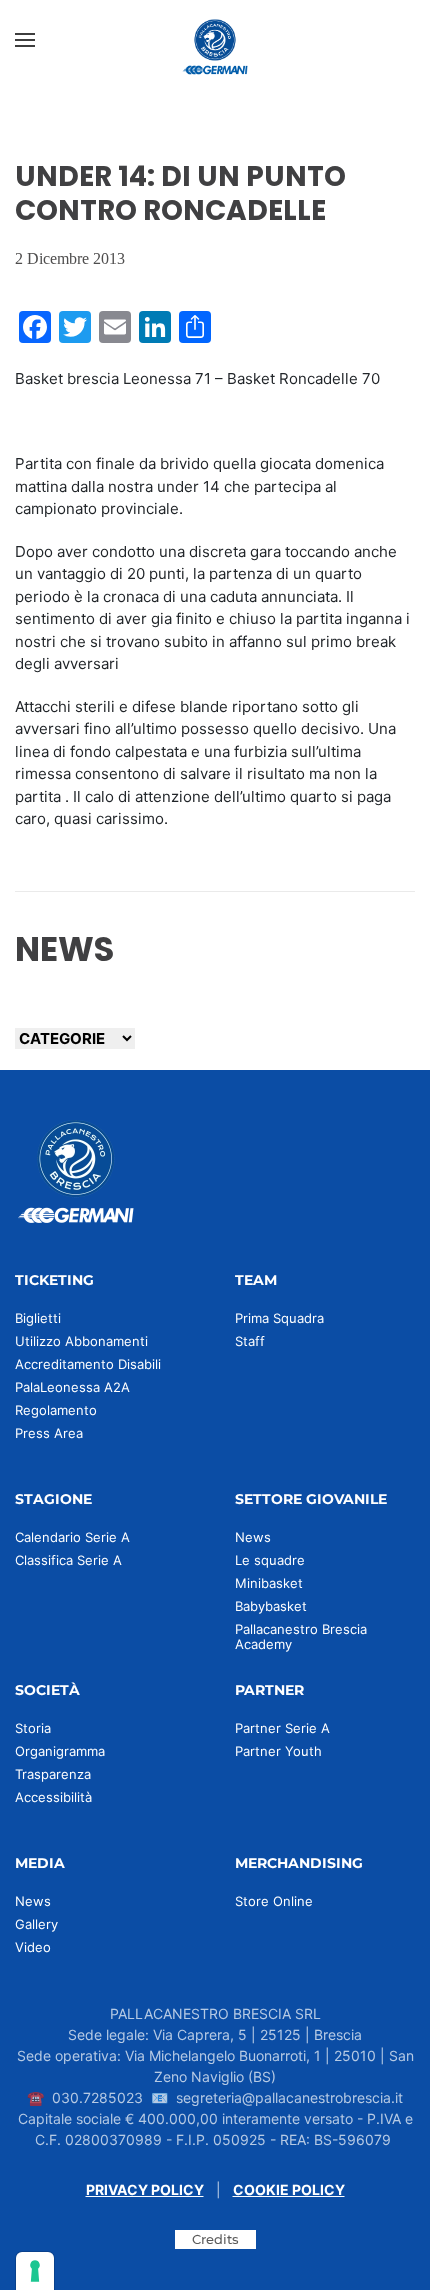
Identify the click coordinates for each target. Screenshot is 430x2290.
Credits (215, 2239)
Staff (250, 1341)
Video (33, 1947)
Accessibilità (53, 1797)
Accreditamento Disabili (88, 1364)
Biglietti (38, 1318)
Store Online (274, 1901)
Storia (33, 1728)
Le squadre (270, 1560)
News (253, 1537)
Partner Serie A (282, 1728)
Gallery (36, 1924)
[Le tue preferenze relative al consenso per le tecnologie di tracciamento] (35, 2271)
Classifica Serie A (68, 1560)
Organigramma (60, 1751)
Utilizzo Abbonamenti (81, 1341)
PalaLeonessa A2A (72, 1387)
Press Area (49, 1433)
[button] (25, 40)
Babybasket (271, 1606)
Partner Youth (278, 1751)
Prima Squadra (279, 1318)
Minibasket (269, 1583)
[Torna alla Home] (215, 40)
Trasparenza (53, 1774)
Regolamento (56, 1410)
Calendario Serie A (72, 1537)
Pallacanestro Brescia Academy (301, 1636)
